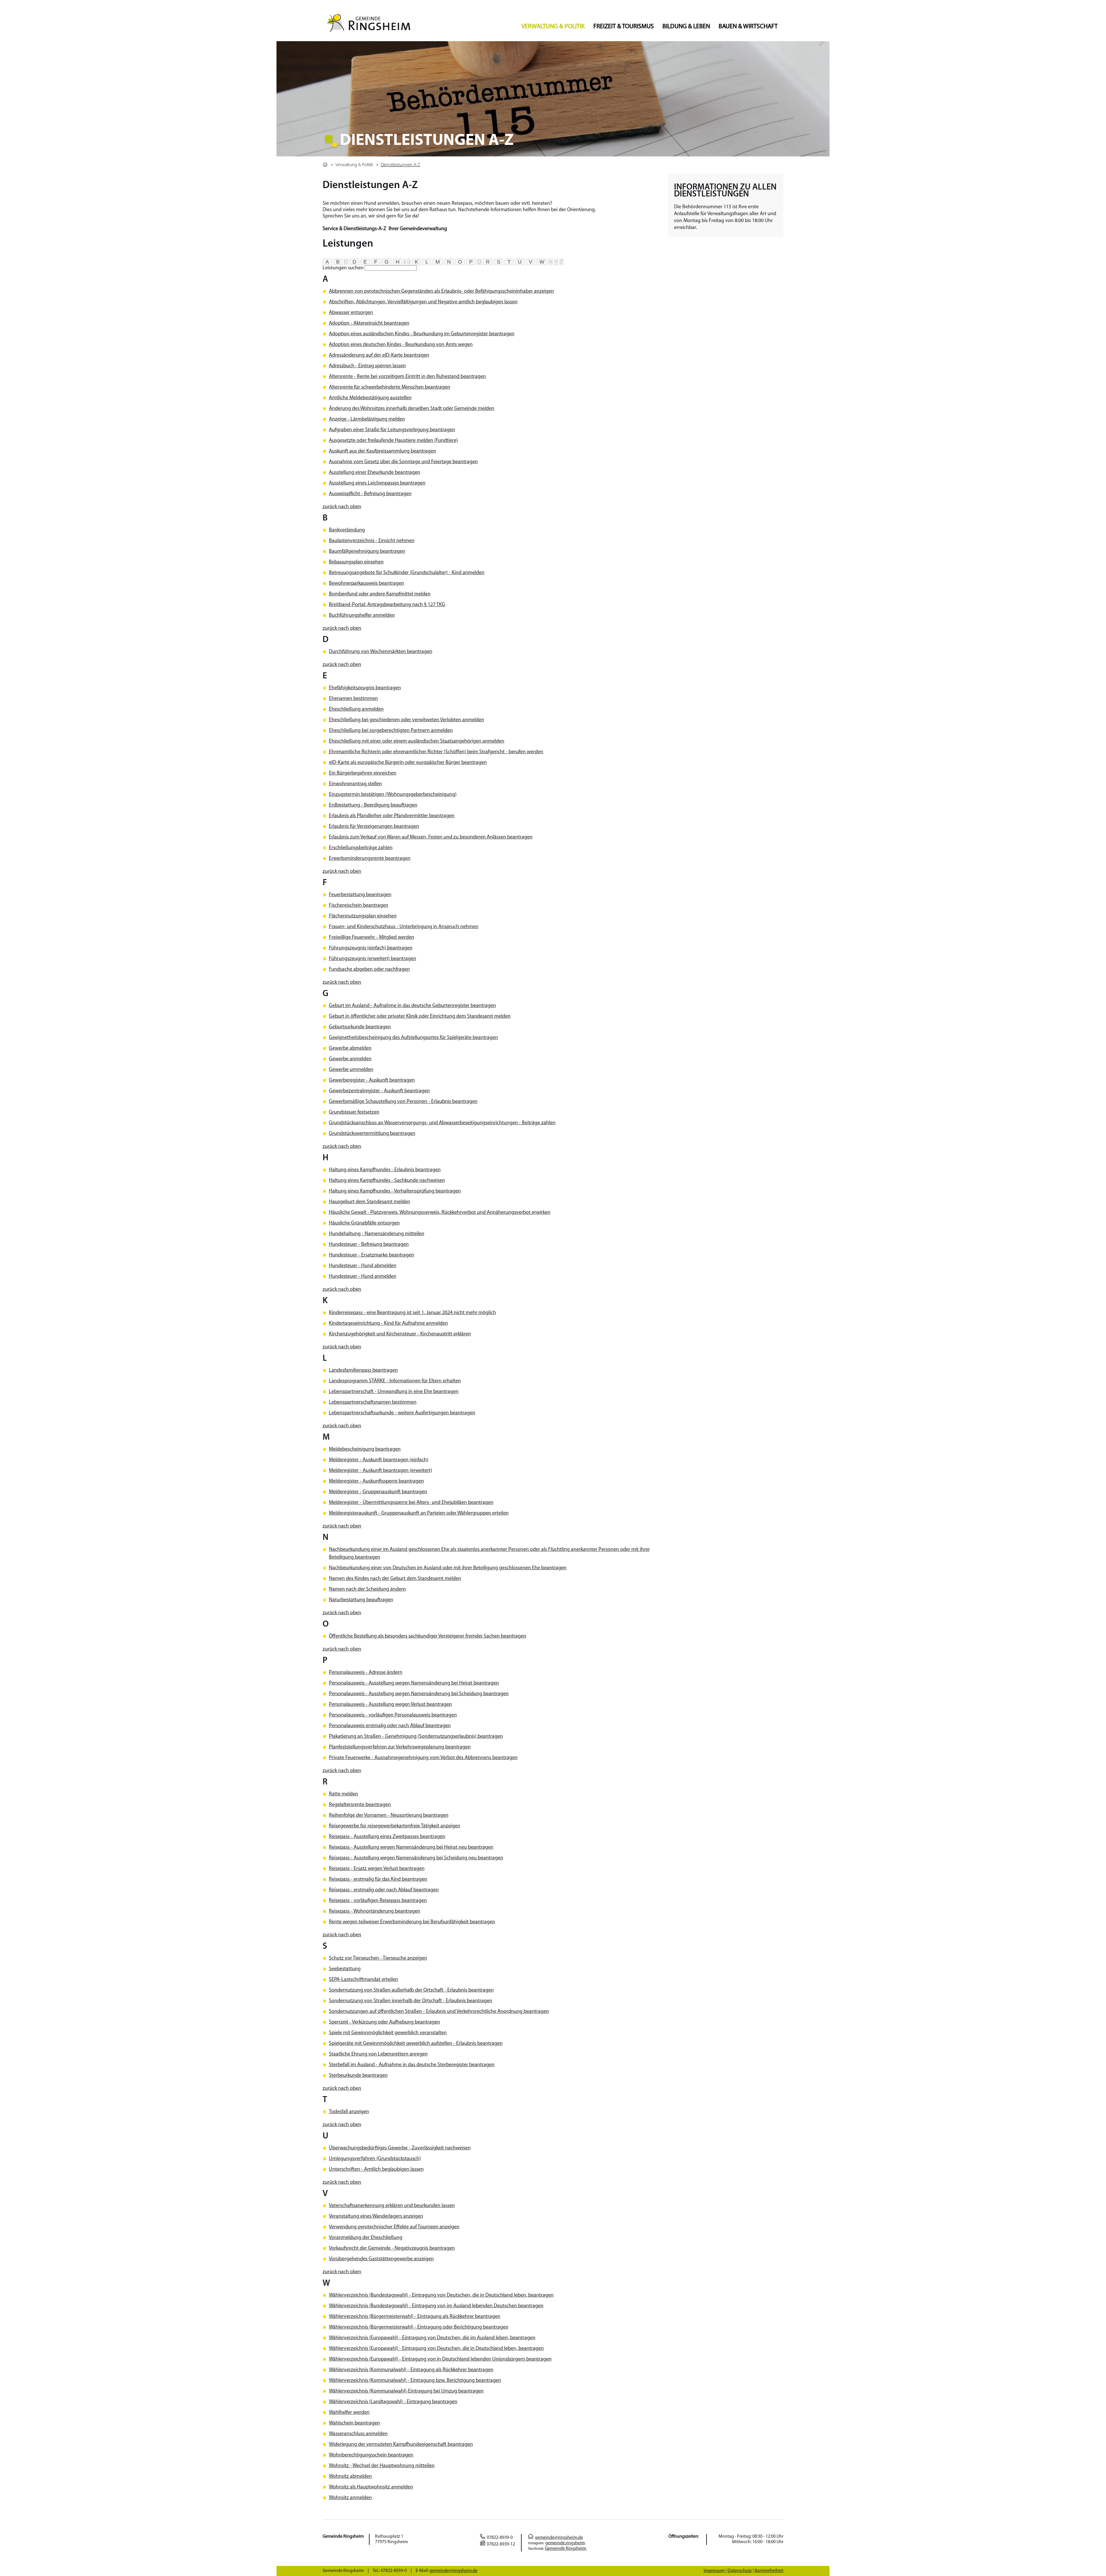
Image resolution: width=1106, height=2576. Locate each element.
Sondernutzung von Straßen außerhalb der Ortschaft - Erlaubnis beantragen (411, 1990)
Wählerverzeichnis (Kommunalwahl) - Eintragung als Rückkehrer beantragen (411, 2370)
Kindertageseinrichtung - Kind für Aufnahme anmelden (388, 1324)
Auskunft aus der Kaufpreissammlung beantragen (382, 451)
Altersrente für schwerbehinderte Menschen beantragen (390, 387)
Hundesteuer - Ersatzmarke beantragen (372, 1255)
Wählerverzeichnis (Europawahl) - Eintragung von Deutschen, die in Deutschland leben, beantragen (436, 2349)
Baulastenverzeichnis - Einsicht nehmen (372, 541)
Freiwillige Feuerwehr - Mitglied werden (372, 938)
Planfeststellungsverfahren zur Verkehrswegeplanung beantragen (400, 1747)
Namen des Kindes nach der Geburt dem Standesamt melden (395, 1579)
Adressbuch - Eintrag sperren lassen (367, 366)
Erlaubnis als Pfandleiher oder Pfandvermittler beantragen (392, 816)
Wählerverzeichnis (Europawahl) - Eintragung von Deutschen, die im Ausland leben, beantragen (432, 2338)
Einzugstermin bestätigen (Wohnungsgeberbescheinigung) (393, 795)
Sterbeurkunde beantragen (358, 2076)
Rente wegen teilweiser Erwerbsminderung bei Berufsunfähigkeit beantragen (412, 1922)
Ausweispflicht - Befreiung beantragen (370, 494)
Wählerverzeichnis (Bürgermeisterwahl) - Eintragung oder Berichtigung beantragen (419, 2327)
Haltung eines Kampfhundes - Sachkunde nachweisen (387, 1181)
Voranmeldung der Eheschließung (366, 2238)
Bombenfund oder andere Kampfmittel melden (380, 594)
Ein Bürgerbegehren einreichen (363, 773)
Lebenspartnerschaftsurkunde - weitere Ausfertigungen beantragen (402, 1413)
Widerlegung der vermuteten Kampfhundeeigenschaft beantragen (401, 2445)
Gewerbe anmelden (350, 1059)
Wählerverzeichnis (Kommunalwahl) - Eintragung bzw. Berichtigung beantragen (415, 2381)
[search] (391, 268)
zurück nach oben (342, 507)
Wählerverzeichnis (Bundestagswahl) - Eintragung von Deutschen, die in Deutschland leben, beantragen (441, 2295)
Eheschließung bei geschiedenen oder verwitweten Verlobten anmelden (407, 720)
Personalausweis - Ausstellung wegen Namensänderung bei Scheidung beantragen (419, 1694)
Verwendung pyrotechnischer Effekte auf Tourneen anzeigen (394, 2227)
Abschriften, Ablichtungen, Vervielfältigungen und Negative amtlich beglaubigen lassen (423, 302)
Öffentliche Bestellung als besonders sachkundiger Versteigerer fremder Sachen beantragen (428, 1636)
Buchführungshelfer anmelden (362, 616)
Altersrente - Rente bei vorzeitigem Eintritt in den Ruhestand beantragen (407, 377)
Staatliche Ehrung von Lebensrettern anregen (378, 2054)
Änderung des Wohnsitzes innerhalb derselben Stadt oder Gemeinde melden (412, 409)
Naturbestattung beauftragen (361, 1600)
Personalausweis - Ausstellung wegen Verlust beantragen (390, 1705)
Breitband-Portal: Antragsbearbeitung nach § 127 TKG (387, 605)
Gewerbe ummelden (351, 1070)
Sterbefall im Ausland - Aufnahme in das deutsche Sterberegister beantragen (412, 2065)
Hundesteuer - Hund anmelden (363, 1277)
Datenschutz (740, 2571)
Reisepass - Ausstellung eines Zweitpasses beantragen (387, 1837)
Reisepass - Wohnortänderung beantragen (375, 1911)
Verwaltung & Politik (553, 27)
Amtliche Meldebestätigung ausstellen (370, 398)
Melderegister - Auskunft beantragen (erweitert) (380, 1471)
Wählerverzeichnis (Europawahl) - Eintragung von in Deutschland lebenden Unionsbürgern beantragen (440, 2359)
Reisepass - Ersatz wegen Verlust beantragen (377, 1869)
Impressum (714, 2571)
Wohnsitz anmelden (350, 2498)
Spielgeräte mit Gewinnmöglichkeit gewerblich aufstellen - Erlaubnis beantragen (416, 2044)
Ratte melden (343, 1794)
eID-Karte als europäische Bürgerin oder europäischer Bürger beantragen (408, 763)
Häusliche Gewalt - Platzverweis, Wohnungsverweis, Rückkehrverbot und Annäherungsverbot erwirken (440, 1213)
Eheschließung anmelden (356, 709)
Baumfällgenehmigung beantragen (367, 552)
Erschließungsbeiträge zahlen (361, 848)
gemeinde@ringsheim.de (559, 2538)
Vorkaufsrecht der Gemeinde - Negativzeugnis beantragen (392, 2248)
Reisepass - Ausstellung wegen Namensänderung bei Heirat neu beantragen (411, 1848)
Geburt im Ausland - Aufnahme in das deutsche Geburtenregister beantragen (412, 1006)
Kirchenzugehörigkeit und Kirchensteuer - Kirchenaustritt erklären (400, 1334)
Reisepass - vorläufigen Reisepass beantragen (378, 1901)
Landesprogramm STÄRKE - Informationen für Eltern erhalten (395, 1381)
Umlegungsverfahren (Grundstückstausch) (375, 2159)
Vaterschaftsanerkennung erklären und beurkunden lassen (392, 2206)
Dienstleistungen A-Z (400, 165)
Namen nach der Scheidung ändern (367, 1589)
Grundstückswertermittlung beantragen (372, 1134)
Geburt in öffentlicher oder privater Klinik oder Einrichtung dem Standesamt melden (420, 1017)
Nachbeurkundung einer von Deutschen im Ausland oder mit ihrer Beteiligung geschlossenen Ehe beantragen (448, 1568)
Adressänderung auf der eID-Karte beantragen (379, 355)
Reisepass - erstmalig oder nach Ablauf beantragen (384, 1890)
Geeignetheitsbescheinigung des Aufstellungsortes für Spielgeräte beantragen (413, 1038)
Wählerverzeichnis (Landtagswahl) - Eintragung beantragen (393, 2402)
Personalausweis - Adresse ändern (366, 1673)
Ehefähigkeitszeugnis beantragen (365, 688)
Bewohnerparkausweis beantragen (367, 584)
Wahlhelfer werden (349, 2413)
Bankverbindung (347, 530)
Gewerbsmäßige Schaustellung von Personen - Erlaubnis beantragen (403, 1102)
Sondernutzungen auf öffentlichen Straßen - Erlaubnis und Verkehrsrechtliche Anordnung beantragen (439, 2012)
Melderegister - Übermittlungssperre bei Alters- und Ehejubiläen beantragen (411, 1503)
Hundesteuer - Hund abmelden (363, 1266)
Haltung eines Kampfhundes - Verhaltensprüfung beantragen (395, 1191)
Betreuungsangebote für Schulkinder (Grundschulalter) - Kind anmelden (407, 573)
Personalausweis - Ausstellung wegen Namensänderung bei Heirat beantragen (414, 1683)
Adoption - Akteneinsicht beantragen (369, 323)
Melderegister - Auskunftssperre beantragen (376, 1481)
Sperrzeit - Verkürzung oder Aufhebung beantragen (385, 2022)
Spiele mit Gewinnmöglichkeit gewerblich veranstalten (388, 2033)
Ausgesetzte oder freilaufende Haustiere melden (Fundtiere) (393, 441)
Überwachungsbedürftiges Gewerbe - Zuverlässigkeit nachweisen (400, 2148)
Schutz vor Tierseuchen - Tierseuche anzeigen (378, 1958)
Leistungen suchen (343, 268)
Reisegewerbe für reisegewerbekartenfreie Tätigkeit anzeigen (395, 1826)
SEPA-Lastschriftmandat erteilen (363, 1980)
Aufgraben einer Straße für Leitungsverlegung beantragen (392, 430)
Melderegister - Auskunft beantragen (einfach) (379, 1460)
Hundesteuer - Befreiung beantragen (369, 1245)
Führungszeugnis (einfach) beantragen (371, 948)
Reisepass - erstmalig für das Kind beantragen (378, 1880)
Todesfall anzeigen (349, 2112)
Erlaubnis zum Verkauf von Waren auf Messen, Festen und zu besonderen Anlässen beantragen (431, 837)
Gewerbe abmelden (350, 1048)
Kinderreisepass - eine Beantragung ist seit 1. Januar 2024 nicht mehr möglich (412, 1313)
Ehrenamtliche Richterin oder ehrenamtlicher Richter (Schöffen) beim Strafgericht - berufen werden (436, 752)
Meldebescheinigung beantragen (365, 1449)
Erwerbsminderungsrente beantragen (370, 859)
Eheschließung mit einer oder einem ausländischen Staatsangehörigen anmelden (417, 741)
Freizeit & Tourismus (624, 27)
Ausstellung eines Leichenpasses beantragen (377, 483)
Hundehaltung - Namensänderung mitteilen (377, 1234)
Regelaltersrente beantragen (360, 1805)
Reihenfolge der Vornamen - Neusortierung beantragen (389, 1816)
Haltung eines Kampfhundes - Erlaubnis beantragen (385, 1170)
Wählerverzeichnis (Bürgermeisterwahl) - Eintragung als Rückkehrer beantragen (415, 2317)
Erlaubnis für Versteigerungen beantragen (374, 827)
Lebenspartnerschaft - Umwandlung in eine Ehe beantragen (394, 1392)
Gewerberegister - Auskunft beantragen (372, 1080)
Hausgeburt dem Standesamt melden (370, 1202)
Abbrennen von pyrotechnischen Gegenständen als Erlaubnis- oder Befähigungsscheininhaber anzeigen (441, 292)
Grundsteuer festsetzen (354, 1112)
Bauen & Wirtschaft (748, 27)
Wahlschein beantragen (354, 2423)
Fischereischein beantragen (359, 906)
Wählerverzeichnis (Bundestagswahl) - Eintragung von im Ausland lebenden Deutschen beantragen (436, 2306)
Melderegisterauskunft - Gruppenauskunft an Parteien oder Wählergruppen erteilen (419, 1513)
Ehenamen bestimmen (353, 699)
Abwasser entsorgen (351, 313)
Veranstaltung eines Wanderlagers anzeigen (376, 2217)
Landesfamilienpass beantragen (363, 1371)
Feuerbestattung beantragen (360, 895)
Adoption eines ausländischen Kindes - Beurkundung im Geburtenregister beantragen (422, 334)
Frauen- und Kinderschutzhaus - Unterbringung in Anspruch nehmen (404, 927)
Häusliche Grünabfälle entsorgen (364, 1223)
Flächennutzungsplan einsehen (363, 916)
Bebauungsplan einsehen (356, 562)
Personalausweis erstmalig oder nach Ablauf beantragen (390, 1726)
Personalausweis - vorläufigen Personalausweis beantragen (393, 1715)
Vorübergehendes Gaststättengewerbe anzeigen (381, 2259)
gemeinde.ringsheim (565, 2543)
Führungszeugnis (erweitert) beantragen (373, 959)
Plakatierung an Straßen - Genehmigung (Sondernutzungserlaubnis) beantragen (416, 1737)
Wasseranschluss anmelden (358, 2434)
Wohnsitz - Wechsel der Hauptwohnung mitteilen (382, 2466)
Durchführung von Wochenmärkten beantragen (381, 652)
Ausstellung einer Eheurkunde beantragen (375, 473)
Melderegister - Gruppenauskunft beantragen (378, 1492)
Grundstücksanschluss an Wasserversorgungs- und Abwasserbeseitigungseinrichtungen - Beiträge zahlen (442, 1123)
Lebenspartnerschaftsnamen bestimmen (373, 1402)
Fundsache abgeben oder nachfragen (369, 970)
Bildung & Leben (686, 27)
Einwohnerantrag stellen (355, 784)
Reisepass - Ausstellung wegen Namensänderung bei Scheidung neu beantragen (416, 1858)
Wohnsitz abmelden (350, 2477)
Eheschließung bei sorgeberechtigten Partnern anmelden (391, 731)
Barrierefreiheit (769, 2571)
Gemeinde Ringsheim (566, 2549)
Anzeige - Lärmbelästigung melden (367, 419)
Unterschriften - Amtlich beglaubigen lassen (376, 2170)
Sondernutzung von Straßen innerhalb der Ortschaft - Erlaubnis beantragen (411, 2001)
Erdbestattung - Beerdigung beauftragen (373, 805)
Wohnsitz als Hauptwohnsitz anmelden (371, 2487)
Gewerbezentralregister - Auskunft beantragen (379, 1091)
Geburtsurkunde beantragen (360, 1027)
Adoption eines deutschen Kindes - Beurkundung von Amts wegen (401, 345)
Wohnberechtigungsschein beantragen (371, 2455)
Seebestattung (345, 1969)
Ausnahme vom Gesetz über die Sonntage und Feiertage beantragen (403, 462)
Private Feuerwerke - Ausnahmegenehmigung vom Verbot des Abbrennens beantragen (423, 1758)
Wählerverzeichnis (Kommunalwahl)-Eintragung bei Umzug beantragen (406, 2391)
